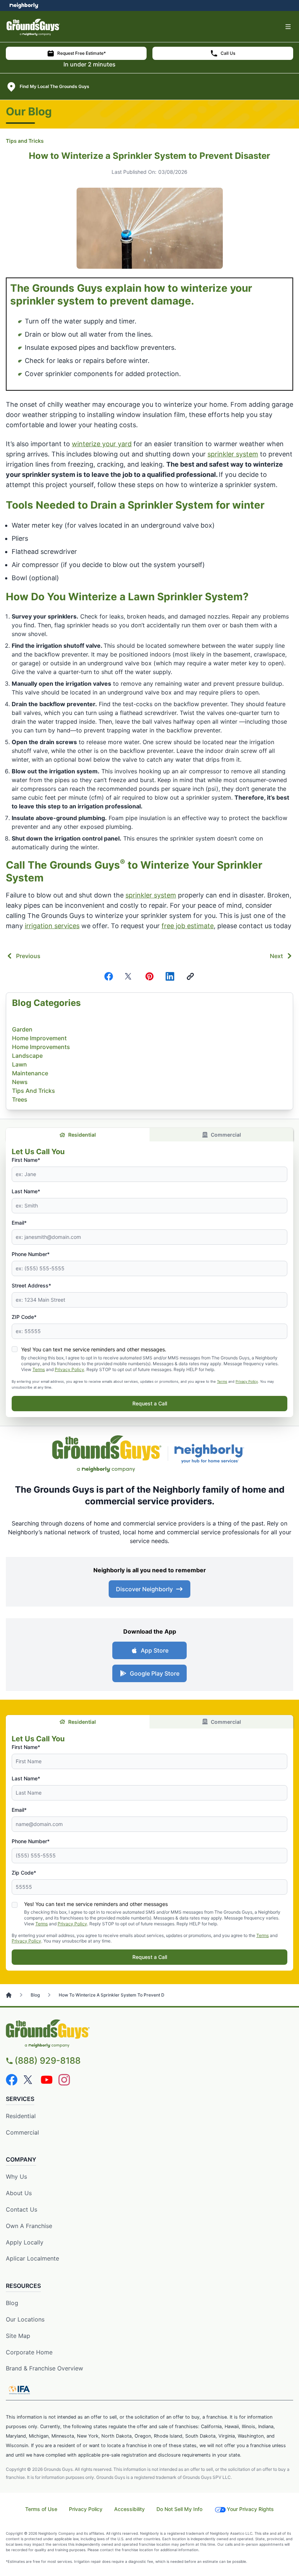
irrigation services (52, 926)
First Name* (26, 1160)
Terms (39, 1369)
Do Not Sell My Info (179, 2509)
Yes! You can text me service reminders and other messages (96, 1904)
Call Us (228, 53)
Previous (28, 956)
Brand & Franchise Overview (44, 2368)
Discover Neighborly (144, 1589)
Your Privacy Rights (250, 2509)
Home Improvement (39, 1038)
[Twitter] (129, 976)
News (20, 1082)
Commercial (226, 1135)
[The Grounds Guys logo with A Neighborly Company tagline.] (107, 1454)
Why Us (16, 2177)
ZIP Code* (24, 1317)
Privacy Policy (69, 1369)
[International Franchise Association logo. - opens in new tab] (19, 2390)
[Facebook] (109, 976)
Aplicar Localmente (32, 2258)
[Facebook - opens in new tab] (12, 2080)
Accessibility (129, 2509)
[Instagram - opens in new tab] (64, 2080)
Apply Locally (25, 2242)
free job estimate (188, 926)
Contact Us (22, 2209)
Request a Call (150, 1403)
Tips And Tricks (34, 1091)
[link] (190, 976)
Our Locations (25, 2319)
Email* (19, 1223)
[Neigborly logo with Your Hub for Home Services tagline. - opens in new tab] (211, 1454)
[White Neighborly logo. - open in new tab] (24, 5)
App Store (155, 1650)
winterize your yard (102, 444)
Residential (82, 1135)
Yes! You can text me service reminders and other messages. (94, 1349)
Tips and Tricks (25, 141)
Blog (12, 2303)
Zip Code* (24, 1873)
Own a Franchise (29, 2226)
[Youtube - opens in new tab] (47, 2080)
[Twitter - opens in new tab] (29, 2080)
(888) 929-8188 (48, 2061)
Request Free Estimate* (81, 53)
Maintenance (30, 1073)
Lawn (20, 1064)
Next (276, 956)
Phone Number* (31, 1254)
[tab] (78, 1722)
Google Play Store (155, 1673)
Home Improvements (41, 1047)
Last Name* (26, 1191)
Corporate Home (29, 2352)
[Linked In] (170, 976)
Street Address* (31, 1285)
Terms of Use (41, 2509)
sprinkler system (233, 454)
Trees (20, 1099)
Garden (22, 1029)
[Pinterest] (149, 976)
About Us (19, 2193)
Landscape (27, 1056)
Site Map (18, 2336)
